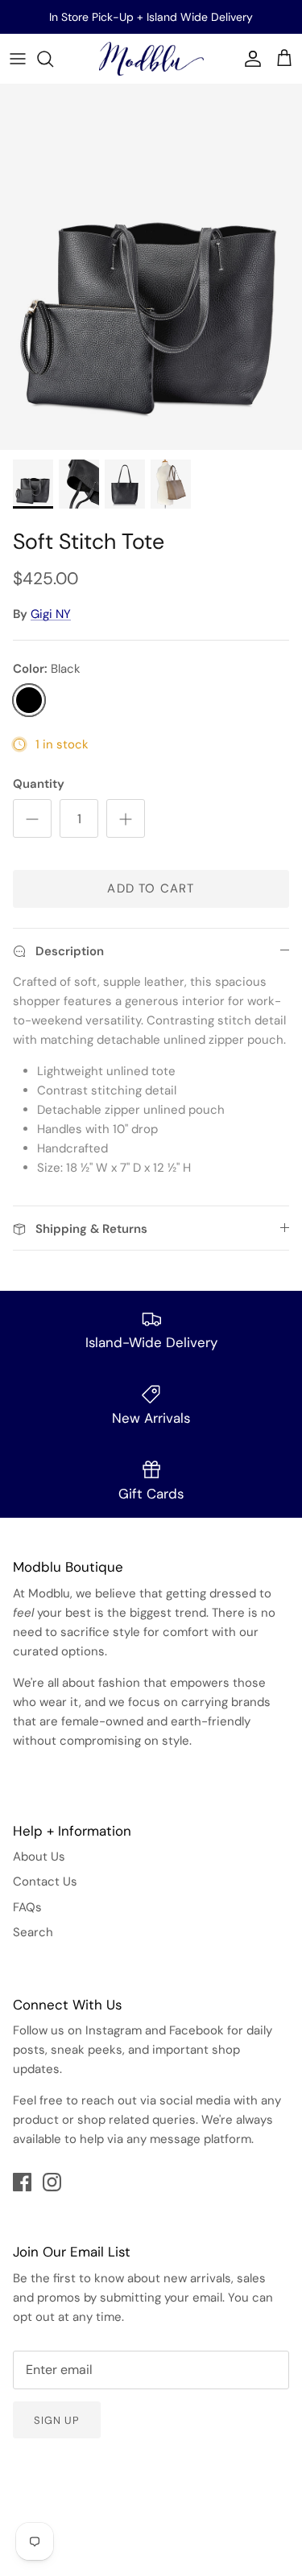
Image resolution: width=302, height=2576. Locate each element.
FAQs (27, 1907)
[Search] (53, 59)
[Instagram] (52, 2182)
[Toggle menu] (18, 59)
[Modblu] (151, 59)
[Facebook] (22, 2182)
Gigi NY (51, 614)
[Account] (249, 59)
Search (33, 1932)
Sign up (57, 2420)
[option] (151, 268)
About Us (39, 1857)
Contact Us (45, 1882)
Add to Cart (151, 888)
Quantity (39, 784)
